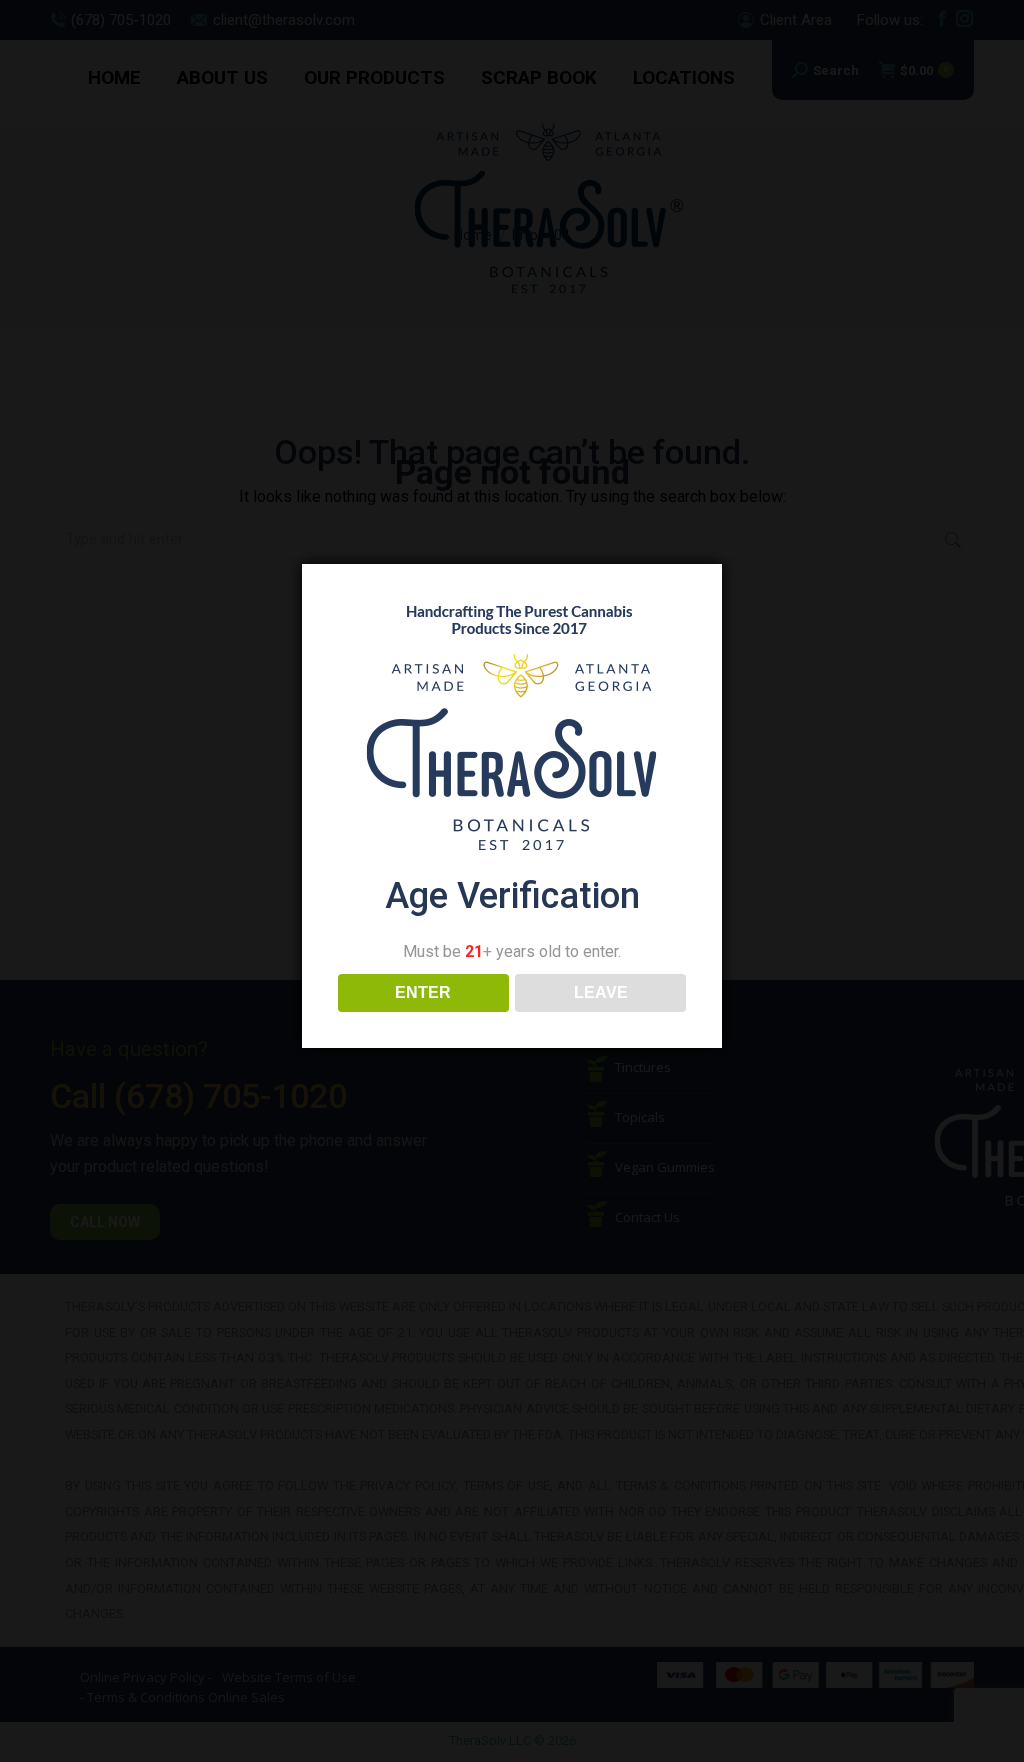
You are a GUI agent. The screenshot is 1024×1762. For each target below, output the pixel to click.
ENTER (423, 992)
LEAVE (601, 992)
